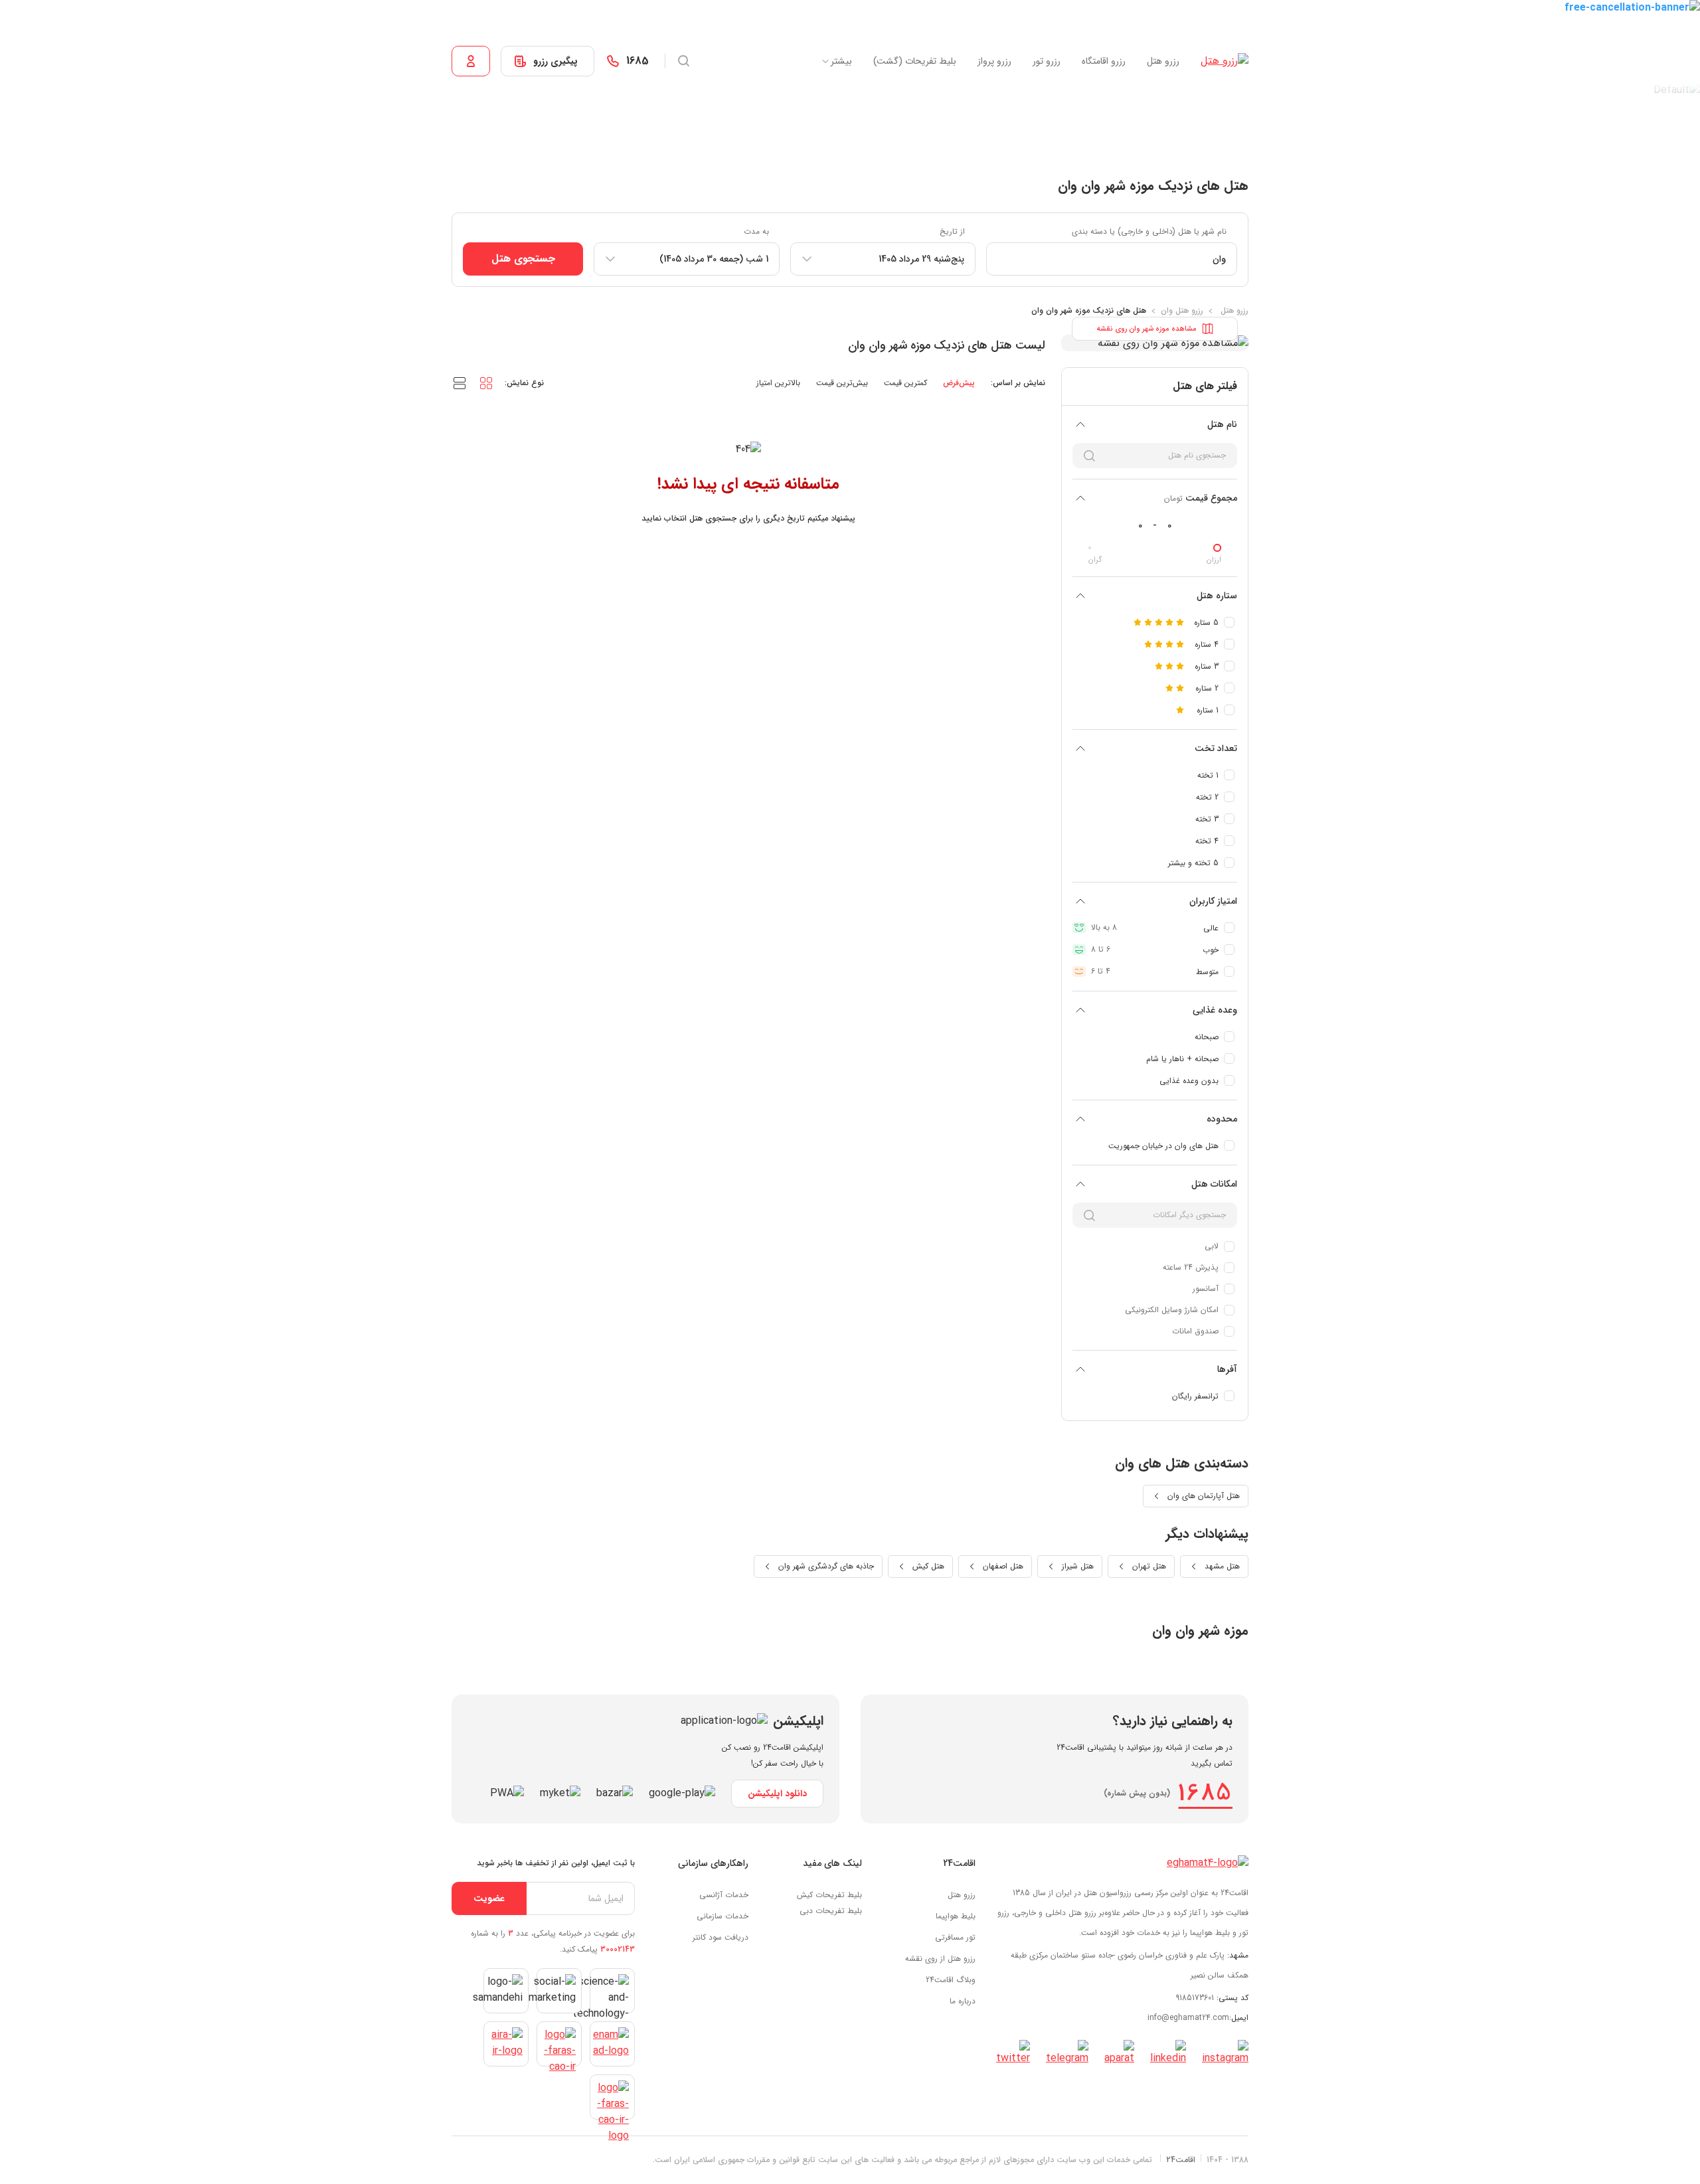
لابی (1212, 1246)
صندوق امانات (1195, 1331)
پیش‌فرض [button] (959, 383)
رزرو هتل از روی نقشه (940, 1959)
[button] (486, 382)
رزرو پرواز (994, 61)
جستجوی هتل (523, 259)
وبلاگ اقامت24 (951, 1980)
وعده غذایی (1215, 1010)
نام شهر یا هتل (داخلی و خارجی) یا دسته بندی (1149, 231)
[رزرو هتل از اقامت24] (1225, 61)
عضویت (489, 1898)
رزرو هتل (1163, 61)
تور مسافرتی (955, 1937)
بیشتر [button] (841, 61)
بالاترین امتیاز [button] (778, 383)
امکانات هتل (1214, 1184)
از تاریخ (952, 231)
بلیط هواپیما (956, 1916)
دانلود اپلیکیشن (777, 1794)
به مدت (756, 231)
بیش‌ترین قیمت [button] (842, 383)
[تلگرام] (1067, 2053)
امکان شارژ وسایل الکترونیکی (1172, 1310)
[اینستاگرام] (1225, 2053)
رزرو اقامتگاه (1104, 61)
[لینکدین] (1168, 2053)
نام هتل (1222, 424)
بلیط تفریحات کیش (829, 1895)
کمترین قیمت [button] (905, 383)
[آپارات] (1119, 2053)
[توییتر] (1013, 2053)
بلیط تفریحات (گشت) (915, 61)
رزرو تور (1047, 61)
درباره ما (963, 2001)
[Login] (471, 61)
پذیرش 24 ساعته (1191, 1267)
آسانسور (1206, 1289)
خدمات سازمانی (722, 1916)
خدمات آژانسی (724, 1895)
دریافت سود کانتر (721, 1937)
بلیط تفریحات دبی (831, 1911)
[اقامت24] (1208, 1863)
